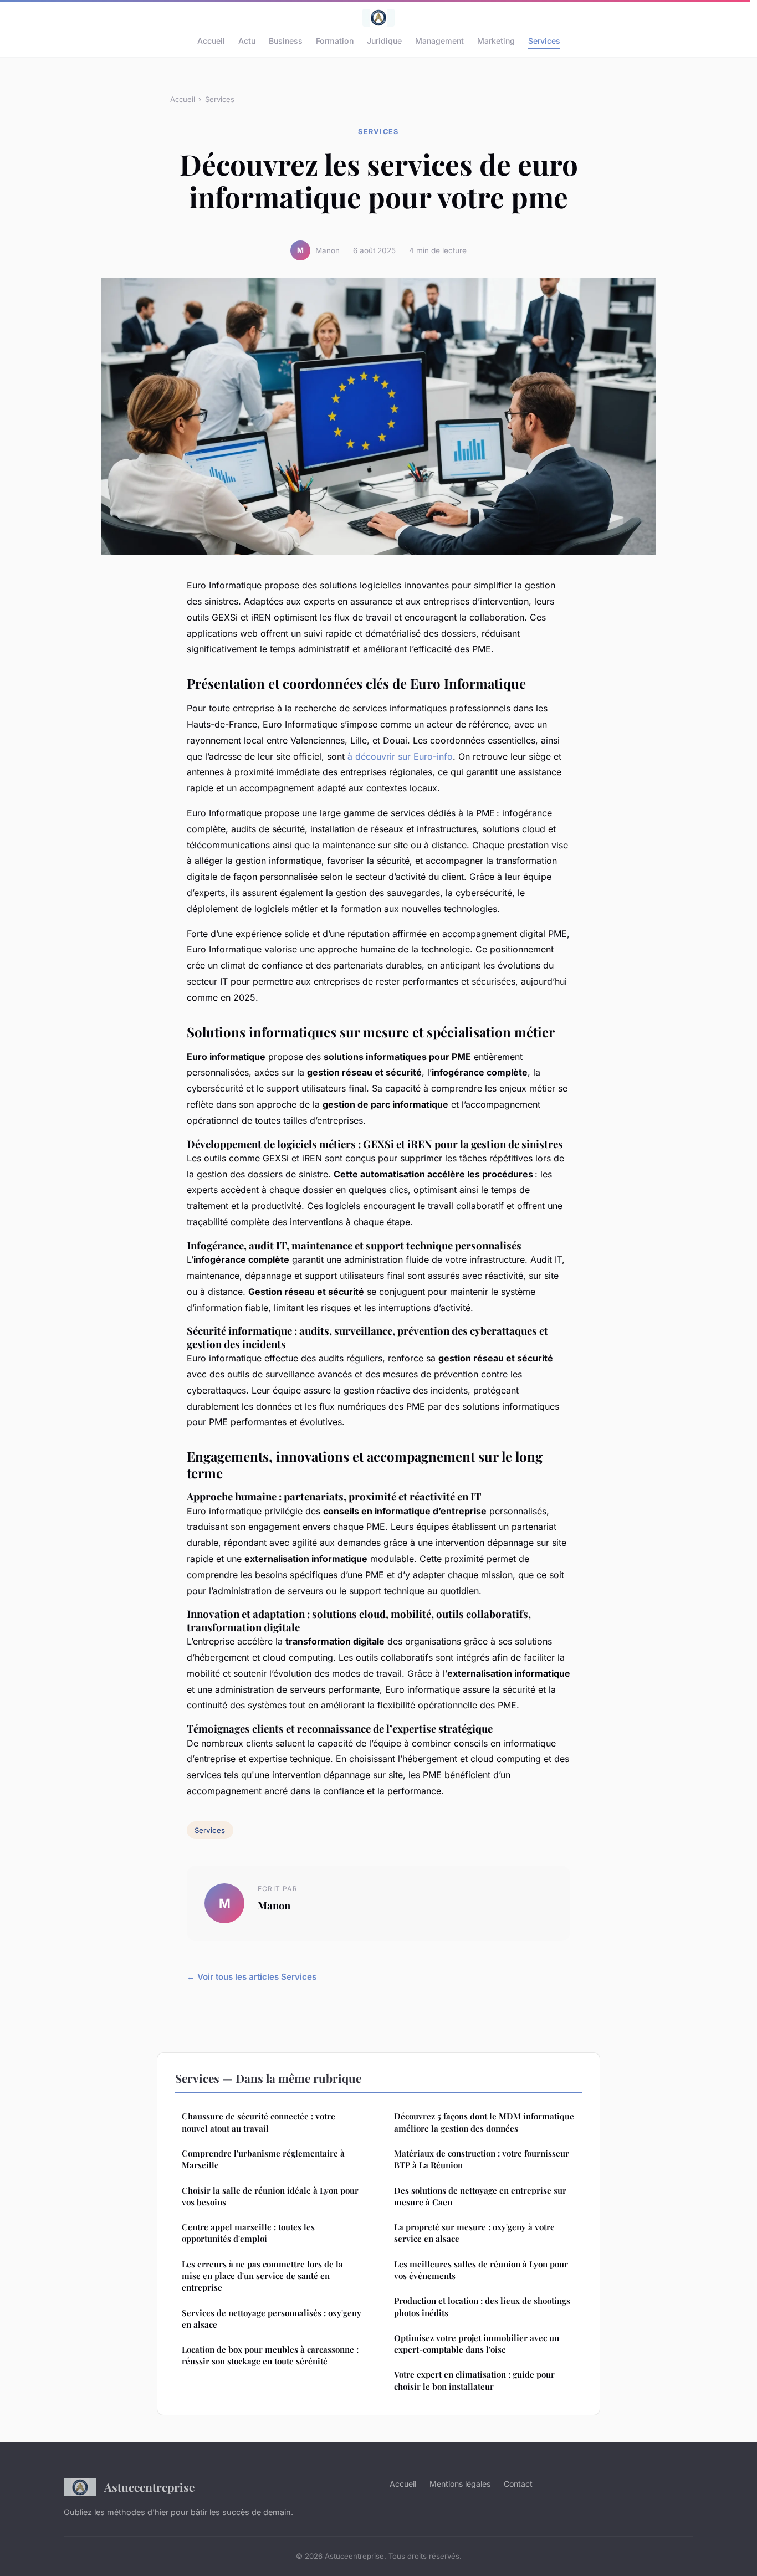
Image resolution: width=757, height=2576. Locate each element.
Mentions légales (460, 2484)
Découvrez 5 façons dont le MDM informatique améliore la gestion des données (484, 2122)
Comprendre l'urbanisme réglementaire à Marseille (263, 2159)
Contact (518, 2484)
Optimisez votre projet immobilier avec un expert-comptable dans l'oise (477, 2344)
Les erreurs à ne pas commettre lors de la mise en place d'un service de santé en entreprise (262, 2276)
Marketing (496, 41)
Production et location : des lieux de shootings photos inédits (482, 2306)
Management (439, 41)
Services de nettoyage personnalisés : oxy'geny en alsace (272, 2319)
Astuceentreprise (149, 2487)
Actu (247, 41)
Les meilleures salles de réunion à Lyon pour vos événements (481, 2270)
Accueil (211, 41)
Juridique (384, 41)
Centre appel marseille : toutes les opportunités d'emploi (248, 2233)
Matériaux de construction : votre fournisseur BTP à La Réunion (482, 2159)
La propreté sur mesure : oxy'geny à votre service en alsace (474, 2233)
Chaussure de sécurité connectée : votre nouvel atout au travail (259, 2122)
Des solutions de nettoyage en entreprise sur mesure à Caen (480, 2196)
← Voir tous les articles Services (252, 1977)
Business (286, 41)
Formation (335, 41)
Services (544, 41)
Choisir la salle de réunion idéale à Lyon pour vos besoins (270, 2196)
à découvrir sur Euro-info (400, 756)
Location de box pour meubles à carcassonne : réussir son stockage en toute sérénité (270, 2355)
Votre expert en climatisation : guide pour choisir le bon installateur (474, 2380)
